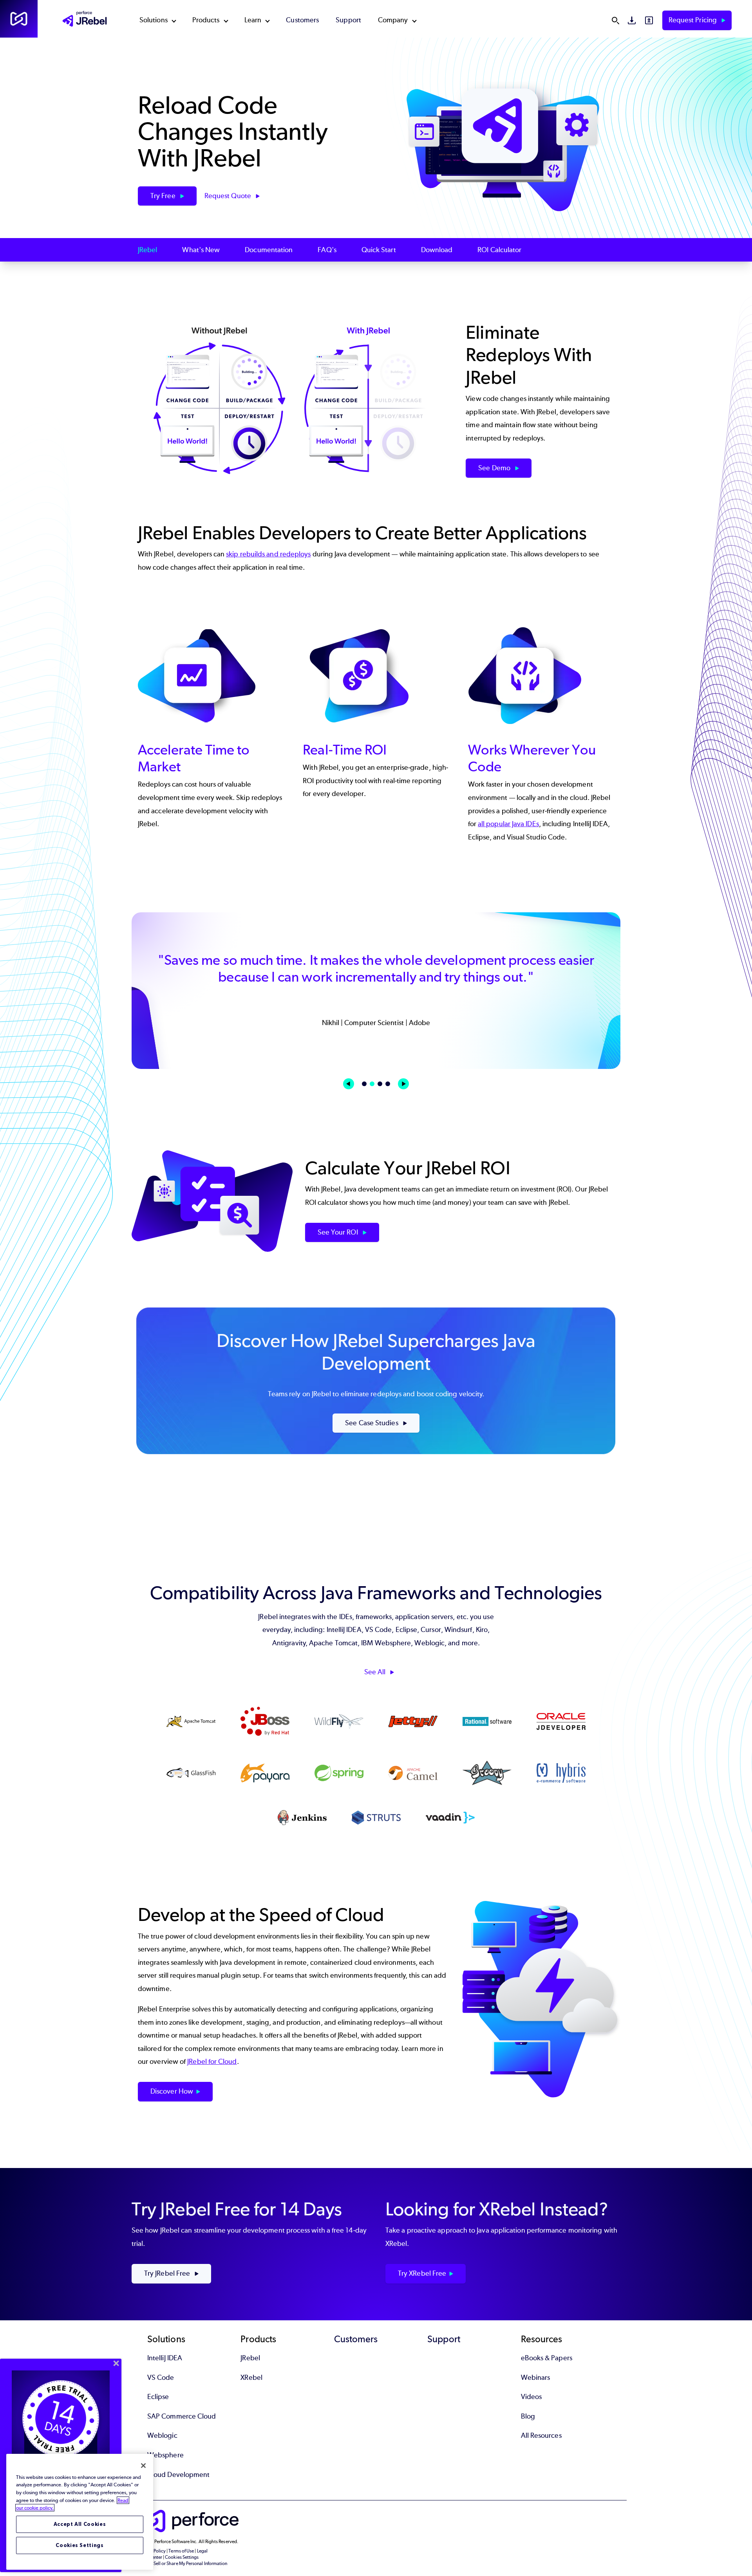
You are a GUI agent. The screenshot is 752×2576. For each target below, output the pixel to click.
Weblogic (162, 2435)
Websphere (165, 2455)
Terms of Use (181, 2551)
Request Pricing (693, 20)
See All (376, 1672)
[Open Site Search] (615, 20)
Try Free (164, 196)
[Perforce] (19, 19)
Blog (528, 2416)
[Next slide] (403, 1084)
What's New (201, 250)
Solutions (154, 20)
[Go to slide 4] (388, 1084)
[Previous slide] (349, 1084)
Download (437, 250)
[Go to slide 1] (364, 1084)
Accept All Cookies (80, 2524)
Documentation (269, 250)
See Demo (495, 468)
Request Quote (229, 196)
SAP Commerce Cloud (182, 2416)
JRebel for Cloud (212, 2062)
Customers (302, 20)
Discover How (172, 2091)
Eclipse (158, 2397)
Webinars (536, 2377)
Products (206, 20)
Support (348, 20)
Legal (202, 2551)
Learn (253, 20)
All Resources (541, 2435)
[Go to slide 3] (380, 1084)
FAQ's (327, 250)
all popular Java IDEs (508, 824)
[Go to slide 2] (372, 1084)
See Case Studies (372, 1423)
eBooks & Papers (547, 2358)
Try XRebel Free (422, 2273)
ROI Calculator (499, 250)
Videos (531, 2397)
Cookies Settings (80, 2545)
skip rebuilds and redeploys (268, 554)
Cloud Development (178, 2475)
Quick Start (379, 250)
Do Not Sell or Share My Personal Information (183, 2563)
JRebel (147, 250)
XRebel (251, 2377)
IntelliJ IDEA (165, 2358)
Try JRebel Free (168, 2273)
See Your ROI (339, 1232)
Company (393, 20)
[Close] (143, 2466)
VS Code (161, 2377)
